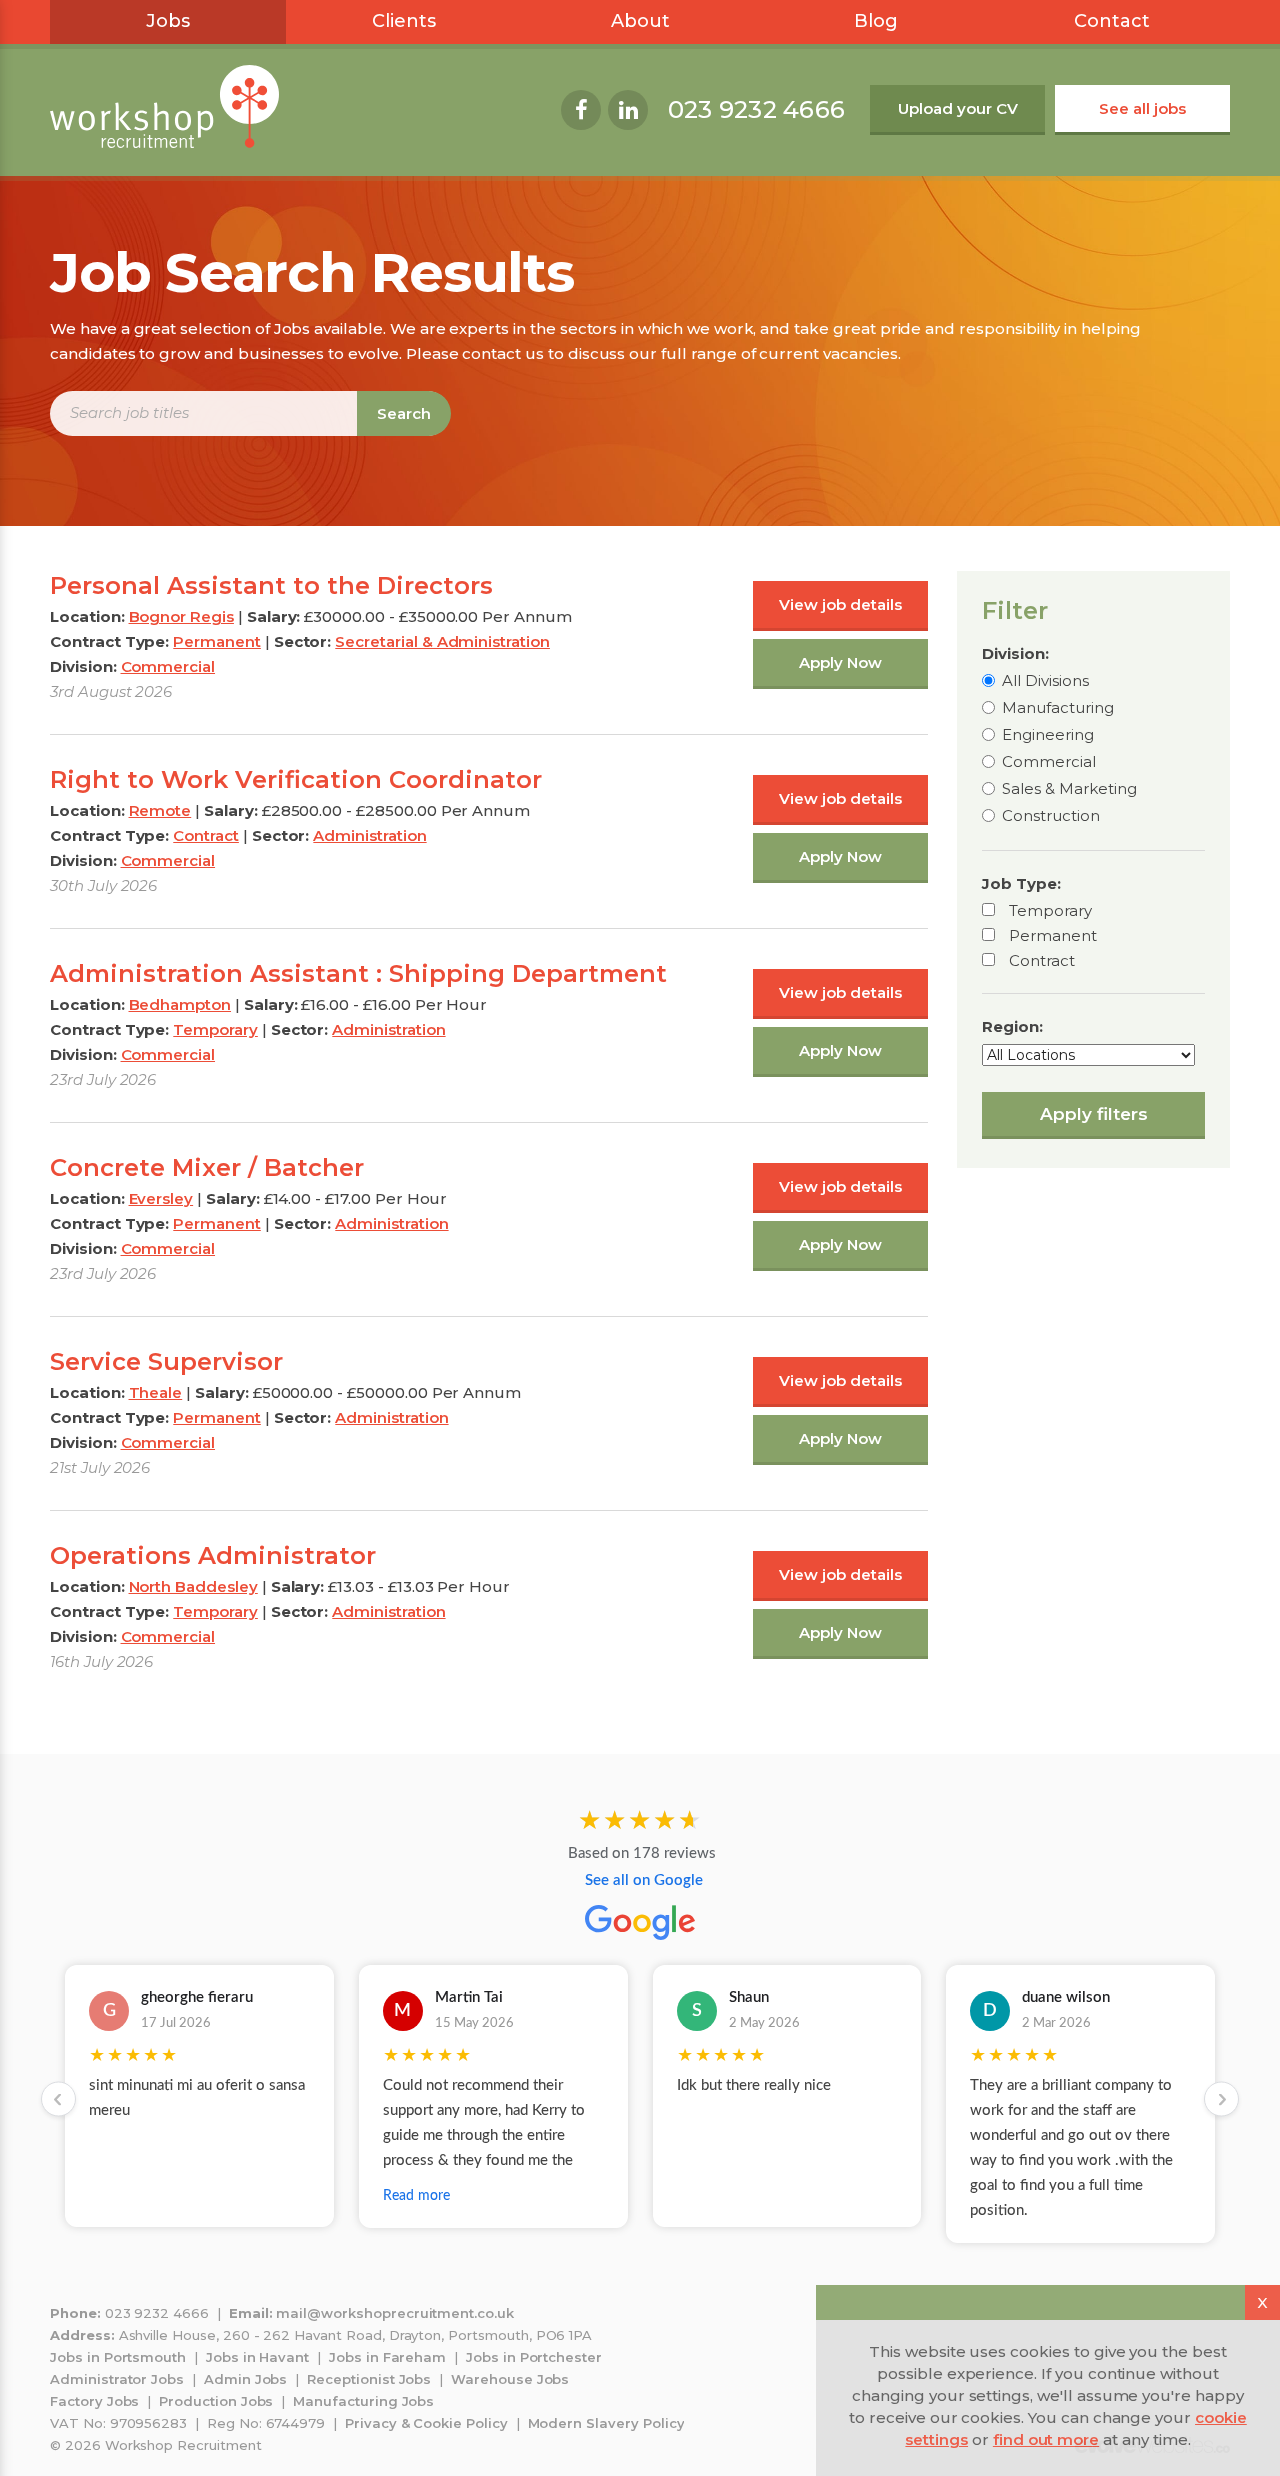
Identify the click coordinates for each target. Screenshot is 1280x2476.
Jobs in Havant (257, 2357)
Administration (369, 835)
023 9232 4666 (756, 109)
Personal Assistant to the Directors (271, 585)
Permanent (1053, 935)
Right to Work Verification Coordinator (296, 779)
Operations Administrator (213, 1555)
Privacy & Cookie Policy (426, 2423)
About (640, 21)
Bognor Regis (181, 616)
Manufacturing (1058, 707)
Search (404, 413)
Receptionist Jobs (369, 2379)
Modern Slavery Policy (606, 2423)
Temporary (1050, 910)
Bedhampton (180, 1004)
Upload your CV (958, 108)
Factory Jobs (94, 2401)
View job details (840, 604)
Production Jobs (216, 2401)
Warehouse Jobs (510, 2379)
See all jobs (1142, 108)
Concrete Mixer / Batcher (207, 1167)
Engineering (1048, 734)
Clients (404, 21)
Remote (160, 810)
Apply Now (840, 662)
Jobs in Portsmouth (118, 2357)
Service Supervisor (166, 1361)
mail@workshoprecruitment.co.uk (395, 2313)
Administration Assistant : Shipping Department (358, 973)
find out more (1046, 2439)
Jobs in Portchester (534, 2357)
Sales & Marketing (1069, 788)
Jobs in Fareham (387, 2357)
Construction (1051, 815)
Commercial (1049, 761)
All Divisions (1045, 680)
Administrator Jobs (117, 2379)
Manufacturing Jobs (363, 2401)
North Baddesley (193, 1586)
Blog (876, 21)
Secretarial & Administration (442, 641)
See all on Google (644, 1880)
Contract (1042, 960)
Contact (1112, 21)
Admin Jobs (246, 2379)
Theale (156, 1392)
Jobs (168, 21)
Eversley (161, 1198)
